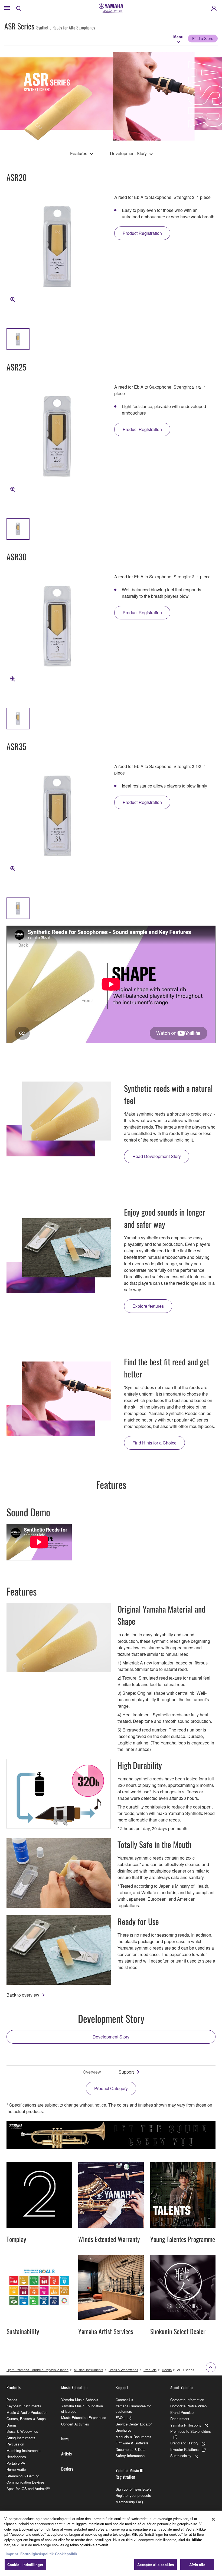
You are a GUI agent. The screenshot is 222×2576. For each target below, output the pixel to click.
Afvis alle (197, 2565)
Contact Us (124, 2400)
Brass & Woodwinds (123, 2370)
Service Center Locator (134, 2424)
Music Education (74, 2387)
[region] (111, 2543)
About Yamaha (182, 2387)
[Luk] (213, 2519)
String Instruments (21, 2438)
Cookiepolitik (66, 2554)
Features (79, 153)
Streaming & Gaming (23, 2476)
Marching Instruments (24, 2450)
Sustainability (181, 2456)
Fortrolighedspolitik (37, 2554)
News (65, 2438)
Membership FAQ (129, 2502)
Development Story (128, 153)
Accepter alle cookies (156, 2565)
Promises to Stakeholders (191, 2431)
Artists (66, 2454)
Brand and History (184, 2443)
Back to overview (23, 1995)
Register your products (133, 2495)
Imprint (12, 2554)
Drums (12, 2425)
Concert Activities (75, 2424)
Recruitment (180, 2419)
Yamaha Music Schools (80, 2400)
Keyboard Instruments (24, 2406)
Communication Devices (26, 2482)
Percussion (15, 2444)
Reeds (167, 2370)
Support (126, 2072)
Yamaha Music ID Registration (129, 2474)
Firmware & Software (132, 2443)
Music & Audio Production (27, 2412)
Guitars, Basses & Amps (26, 2419)
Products (150, 2370)
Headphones (16, 2457)
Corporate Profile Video (188, 2406)
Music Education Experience (84, 2417)
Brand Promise (182, 2412)
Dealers (67, 2469)
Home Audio (16, 2469)
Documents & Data (130, 2449)
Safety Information (130, 2456)
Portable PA (16, 2463)
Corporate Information (187, 2400)
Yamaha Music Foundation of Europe (82, 2409)
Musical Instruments (89, 2370)
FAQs (120, 2417)
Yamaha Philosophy (186, 2425)
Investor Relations (185, 2449)
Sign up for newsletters (134, 2489)
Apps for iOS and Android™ (28, 2489)
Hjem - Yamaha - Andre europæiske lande (37, 2370)
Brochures (124, 2430)
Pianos (12, 2400)
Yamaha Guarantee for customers (133, 2409)
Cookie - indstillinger (25, 2565)
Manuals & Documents (133, 2437)
